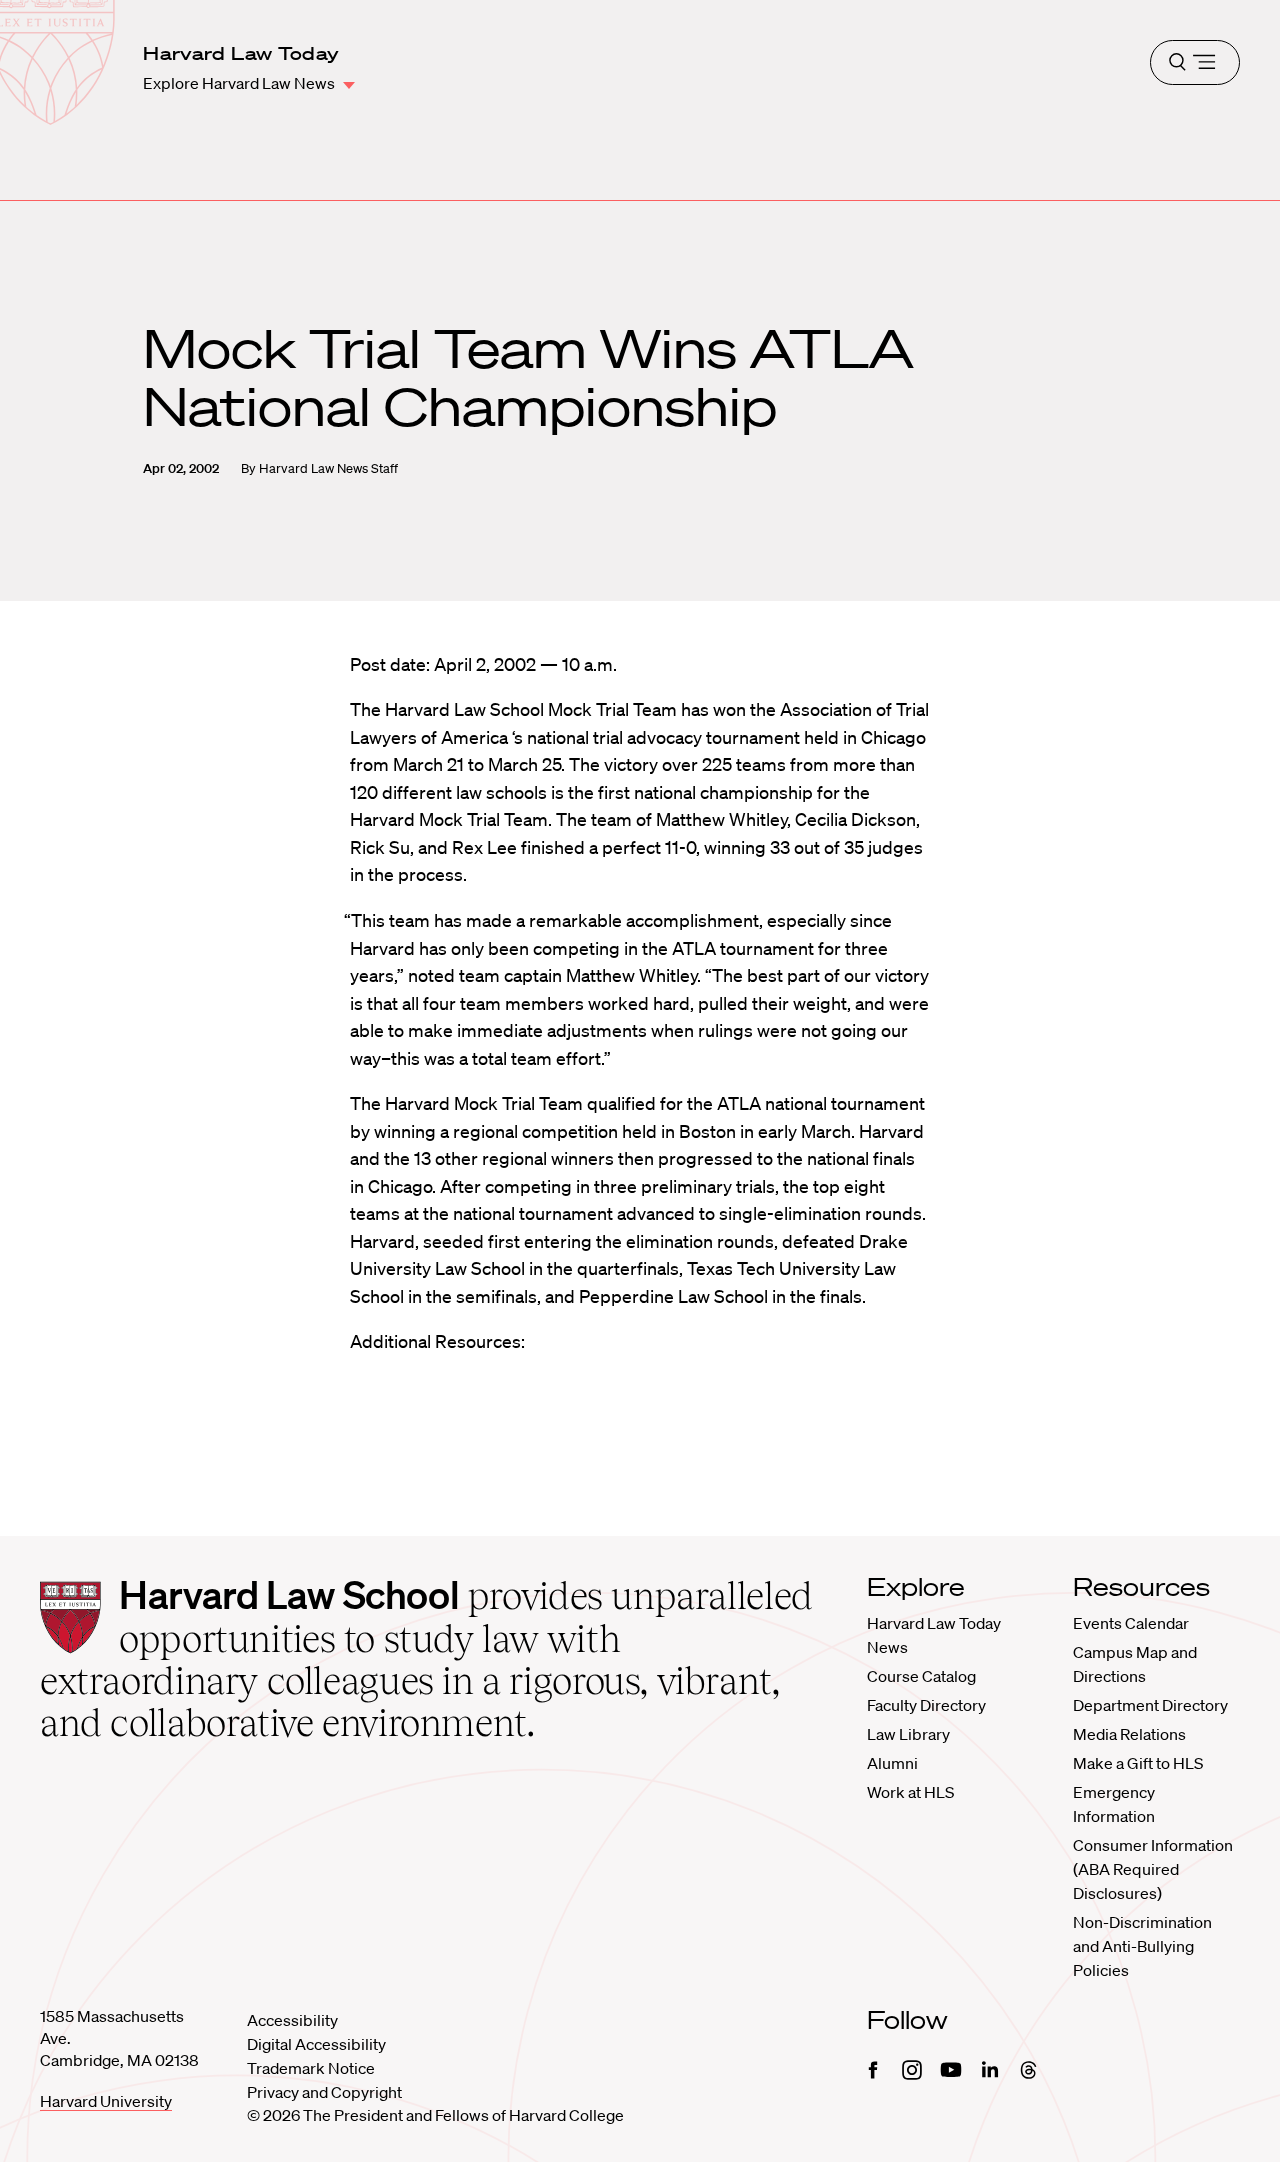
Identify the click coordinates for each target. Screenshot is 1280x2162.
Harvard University (106, 2101)
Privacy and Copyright (324, 2092)
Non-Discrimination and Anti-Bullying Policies (1142, 1946)
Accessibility (292, 2020)
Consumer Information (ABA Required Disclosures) (1153, 1869)
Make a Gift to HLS (1138, 1763)
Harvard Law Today (241, 53)
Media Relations (1129, 1734)
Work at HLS (910, 1792)
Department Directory (1150, 1705)
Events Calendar (1131, 1623)
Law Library (908, 1734)
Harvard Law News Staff (328, 468)
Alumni (892, 1763)
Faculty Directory (926, 1705)
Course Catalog (921, 1676)
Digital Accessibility (316, 2044)
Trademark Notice (311, 2068)
